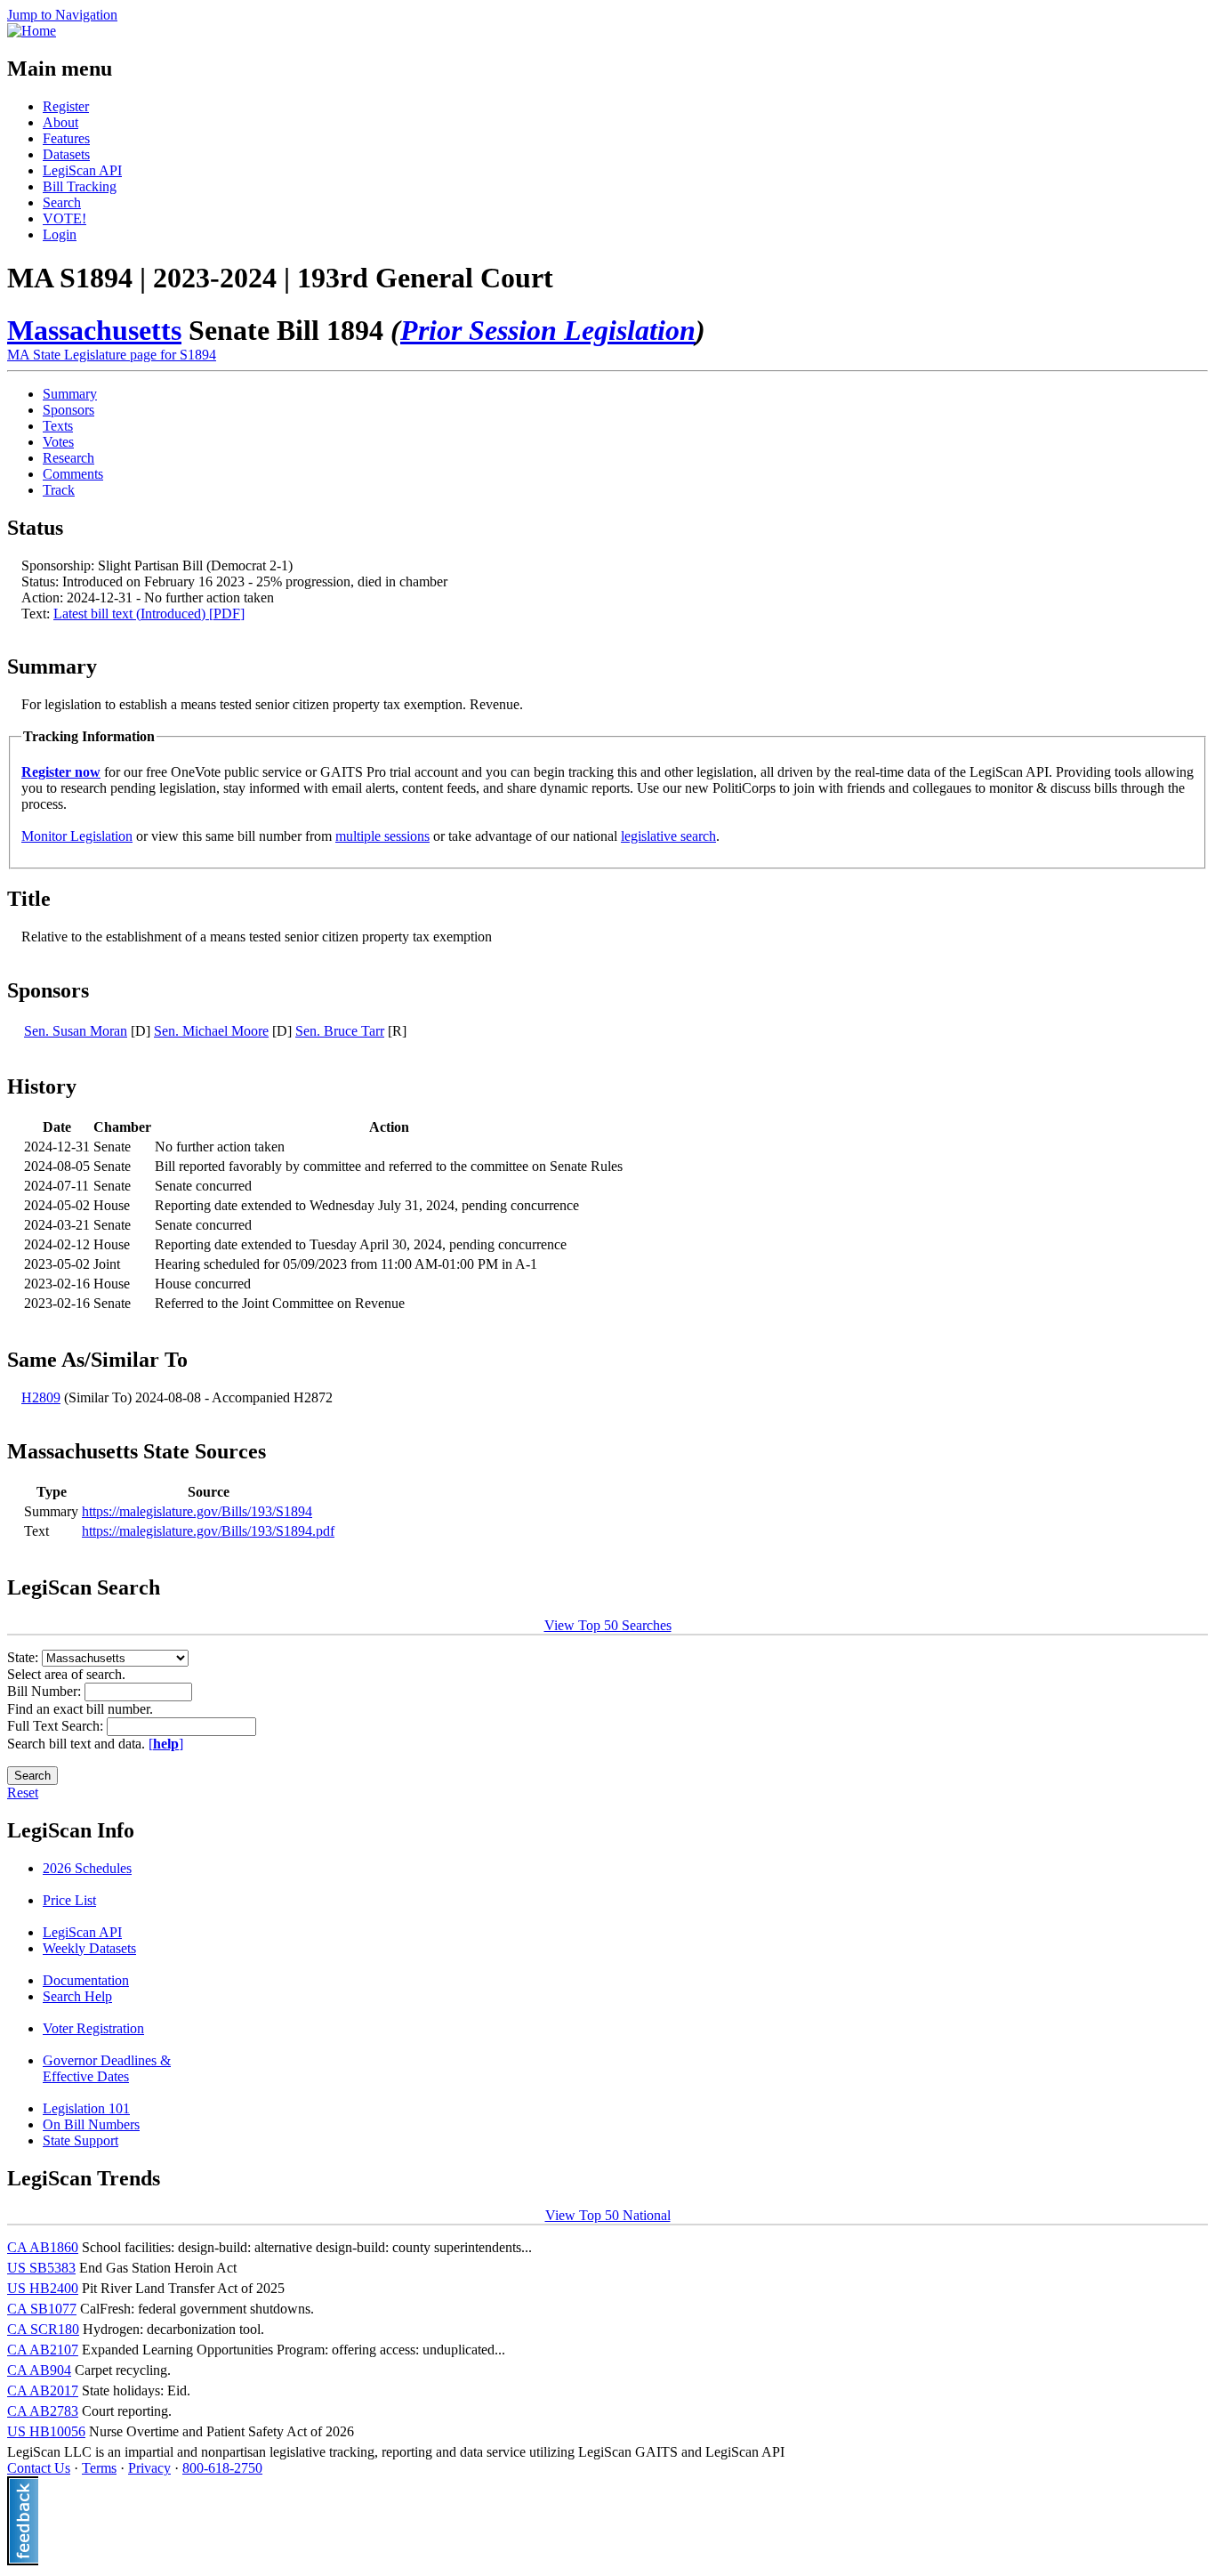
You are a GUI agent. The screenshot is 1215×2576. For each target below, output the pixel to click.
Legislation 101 (86, 2108)
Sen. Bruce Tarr (340, 1031)
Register (66, 106)
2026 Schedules (87, 1868)
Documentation (86, 1980)
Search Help (77, 1996)
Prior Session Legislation (548, 330)
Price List (69, 1900)
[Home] (32, 31)
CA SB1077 (42, 2309)
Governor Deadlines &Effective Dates (107, 2068)
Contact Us (39, 2468)
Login (60, 234)
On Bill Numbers (91, 2124)
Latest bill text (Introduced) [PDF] (149, 614)
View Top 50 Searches (608, 1625)
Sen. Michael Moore (211, 1031)
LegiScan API (82, 170)
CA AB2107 (43, 2350)
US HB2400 (43, 2288)
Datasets (66, 154)
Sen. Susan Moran (76, 1031)
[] (166, 1744)
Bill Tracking (80, 186)
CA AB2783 (43, 2411)
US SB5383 (41, 2268)
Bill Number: (46, 1691)
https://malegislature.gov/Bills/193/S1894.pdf (208, 1531)
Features (66, 138)
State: (24, 1657)
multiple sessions (382, 836)
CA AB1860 (43, 2247)
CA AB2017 (43, 2390)
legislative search (668, 836)
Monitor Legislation (77, 836)
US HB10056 (46, 2431)
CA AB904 (39, 2370)
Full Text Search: (57, 1726)
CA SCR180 (43, 2329)
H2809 (41, 1397)
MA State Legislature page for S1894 (112, 355)
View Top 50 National (608, 2215)
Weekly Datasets (89, 1948)
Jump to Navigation (62, 15)
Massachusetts (94, 330)
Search (62, 202)
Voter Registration (93, 2028)
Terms (99, 2468)
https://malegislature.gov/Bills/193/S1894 (197, 1511)
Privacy (149, 2468)
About (60, 122)
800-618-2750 (222, 2468)
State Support (80, 2140)
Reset (23, 1793)
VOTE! (64, 218)
